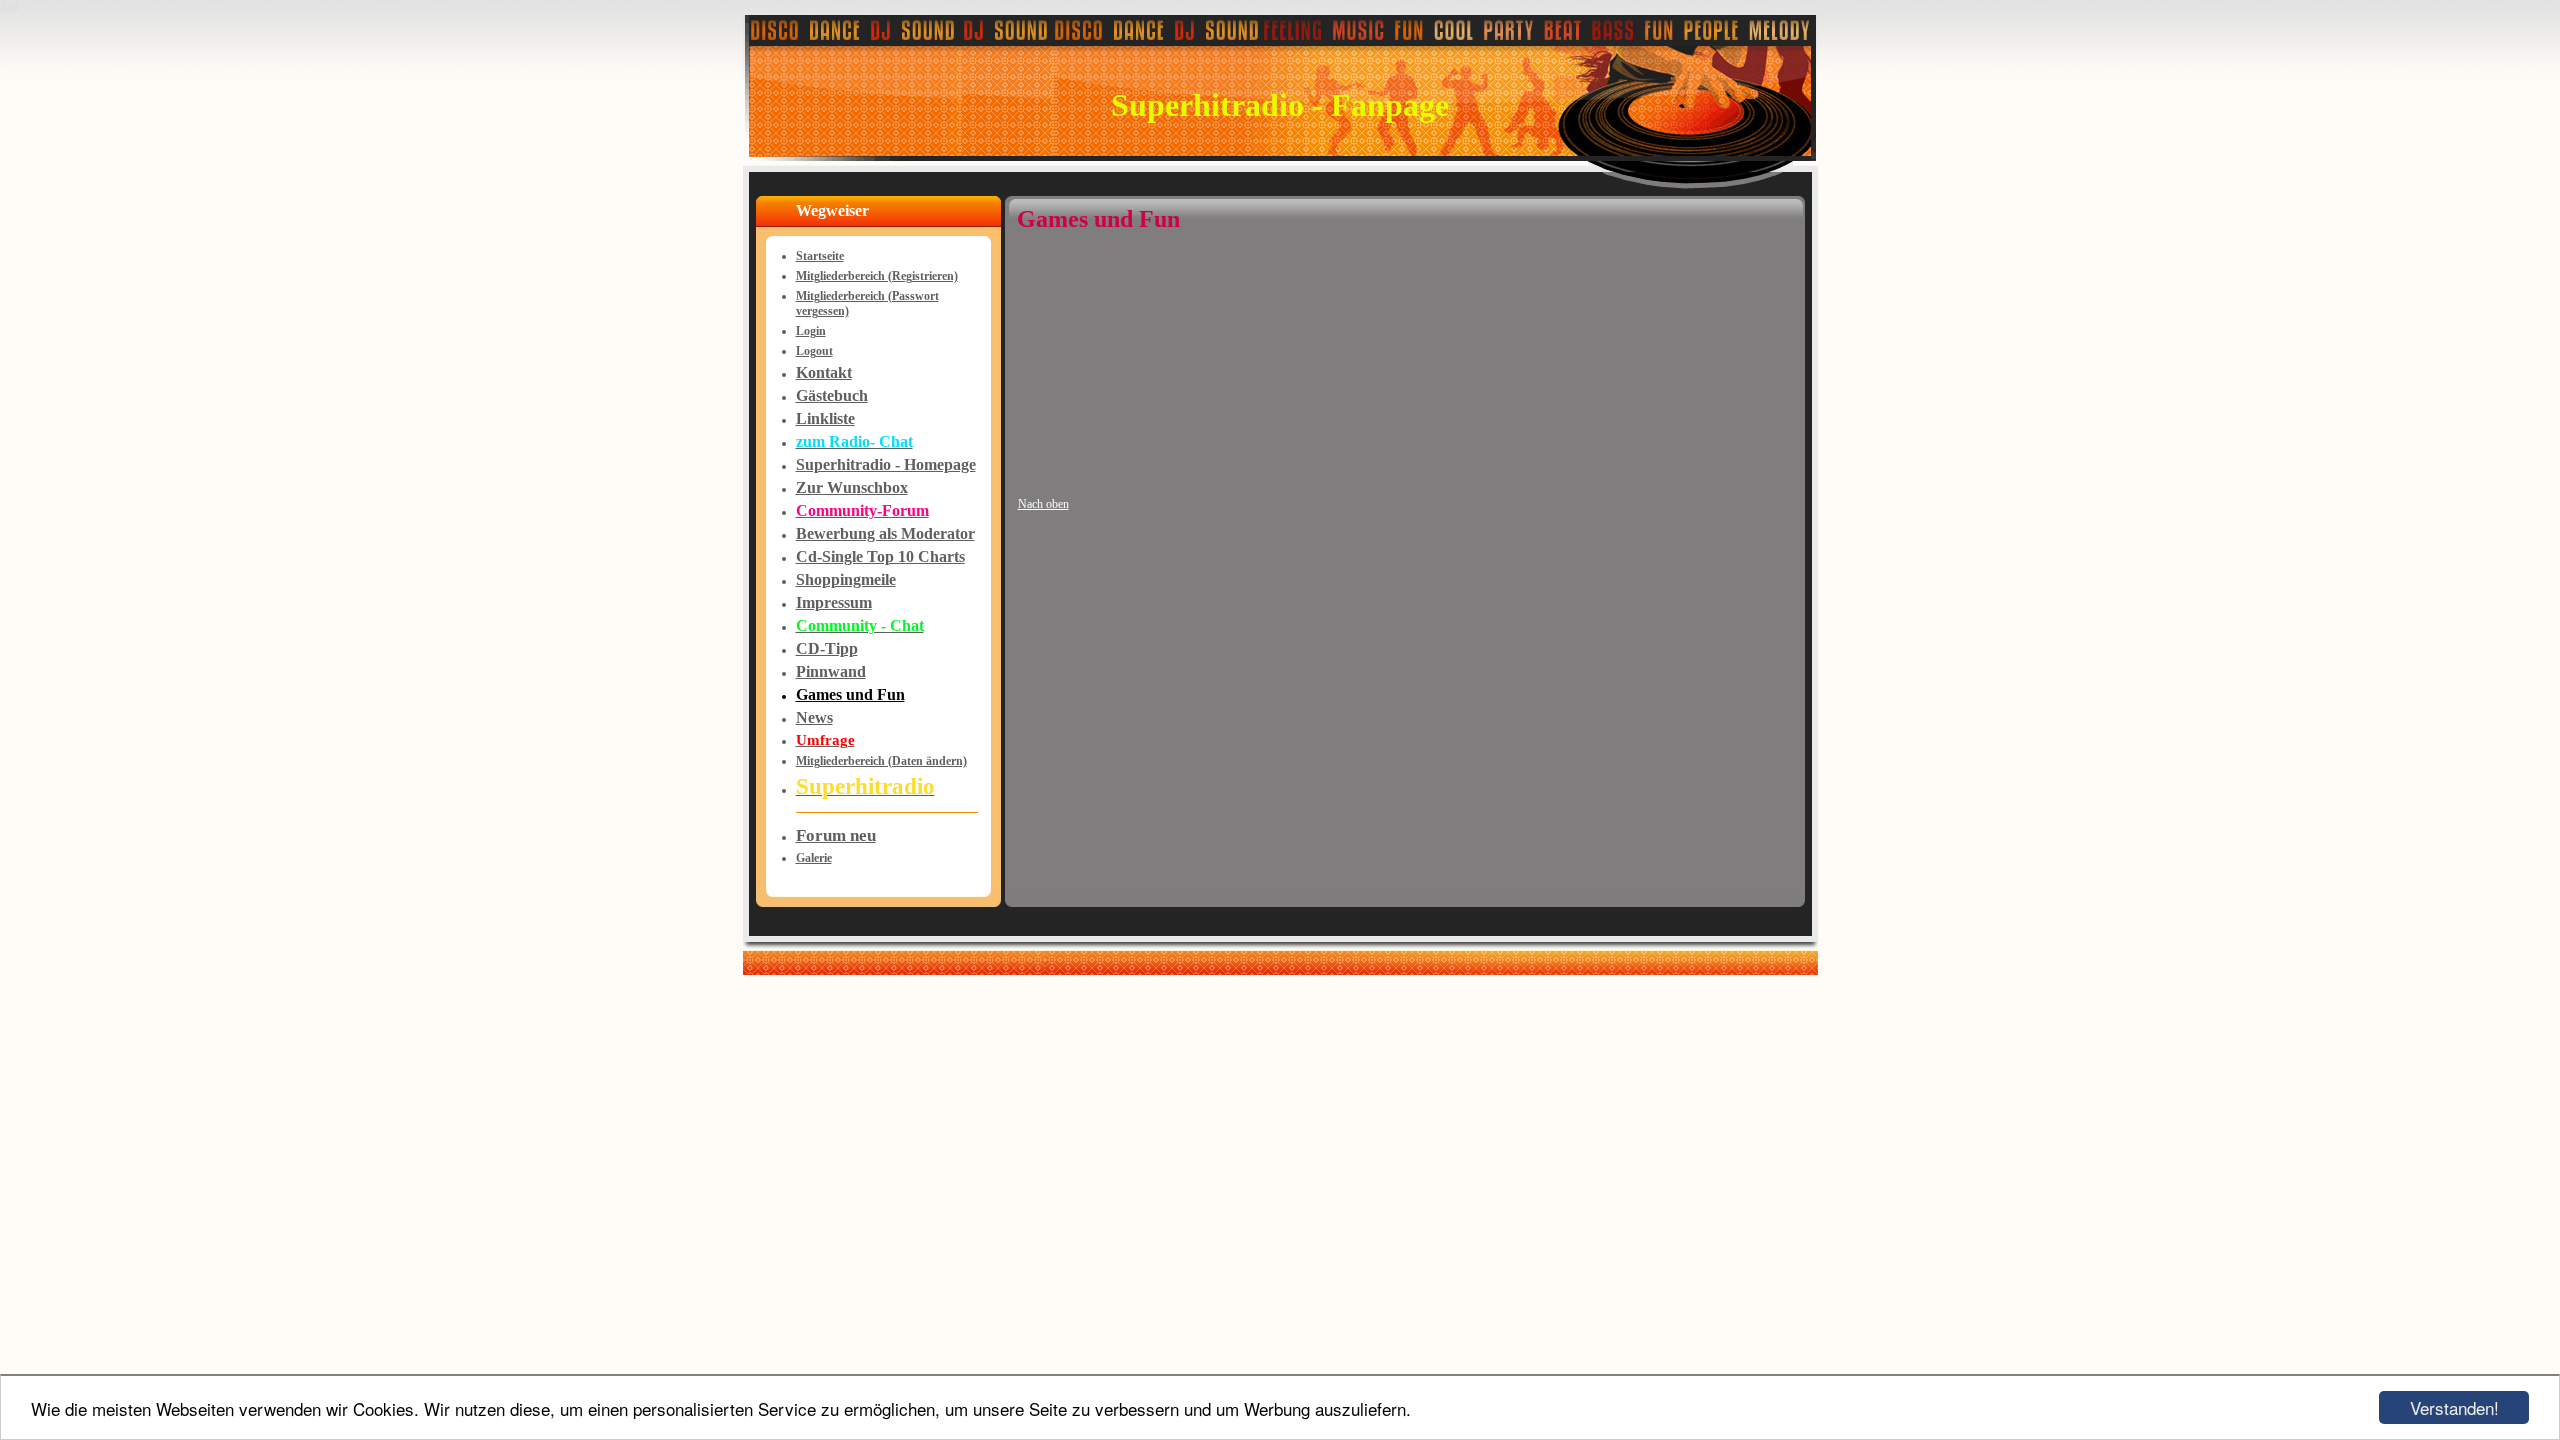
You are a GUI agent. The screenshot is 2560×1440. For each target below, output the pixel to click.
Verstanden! (2454, 1407)
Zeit (9, 7)
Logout (814, 351)
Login (811, 331)
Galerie (814, 858)
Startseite (820, 256)
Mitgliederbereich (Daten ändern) (881, 761)
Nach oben (1043, 504)
